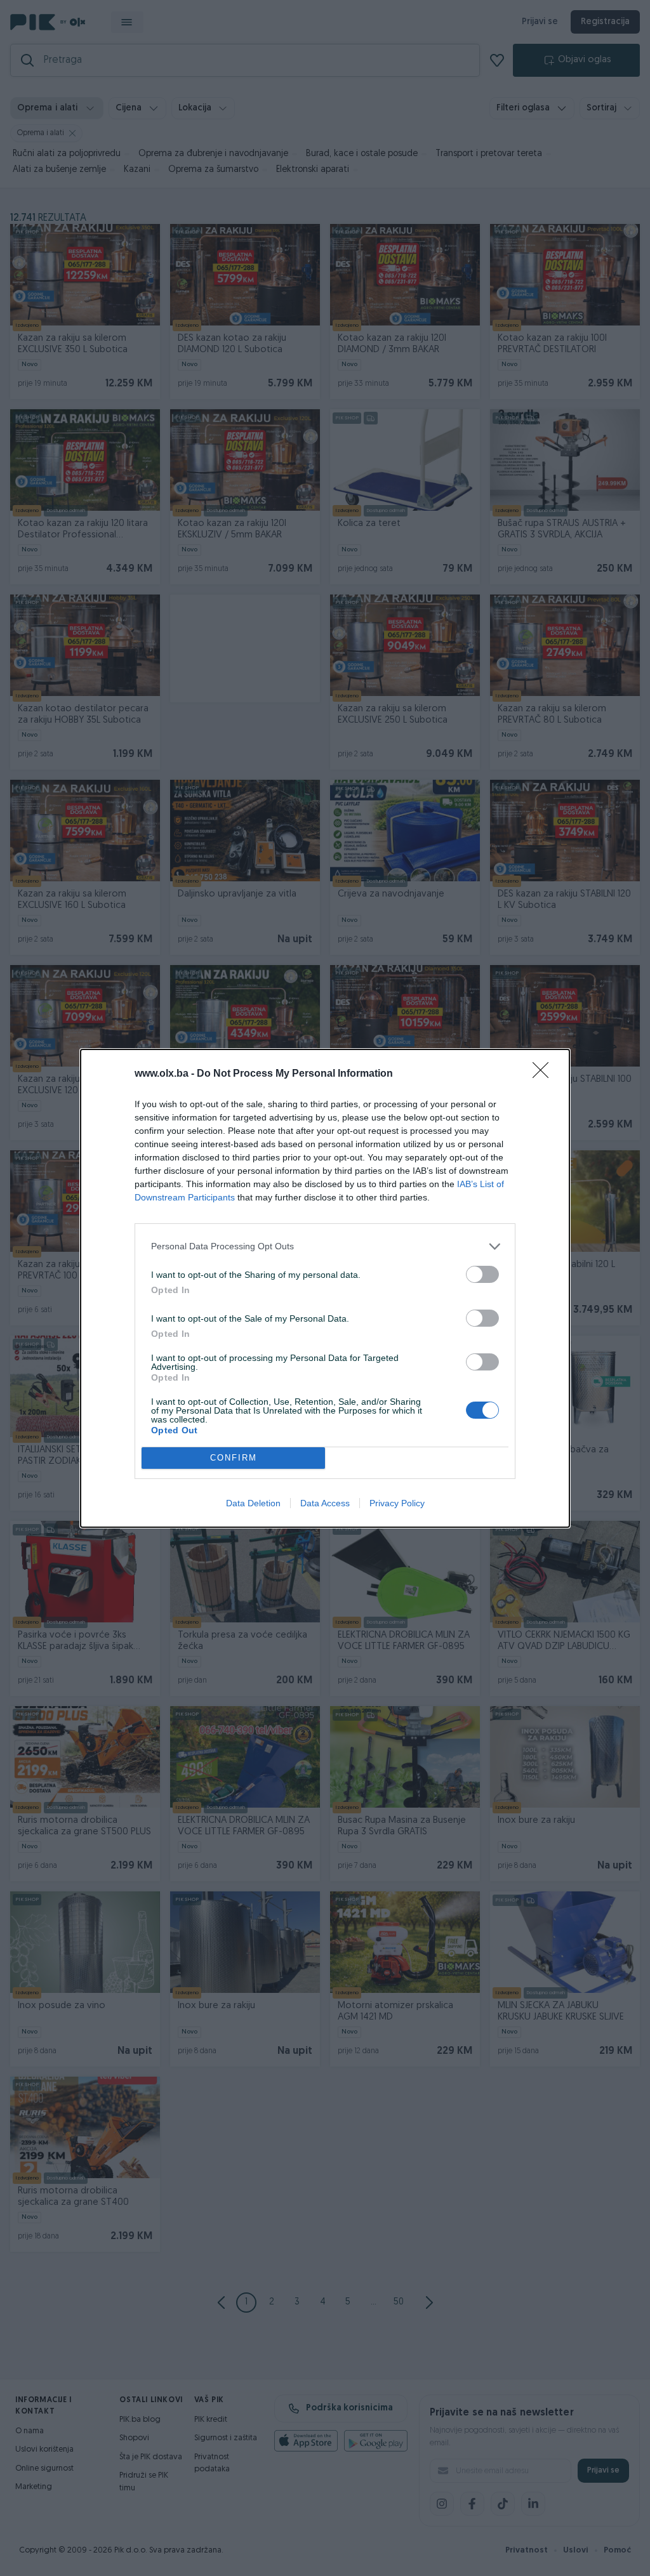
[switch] (482, 1274)
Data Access (325, 1503)
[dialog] (325, 1288)
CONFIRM (234, 1458)
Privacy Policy (397, 1503)
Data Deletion (253, 1503)
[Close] (545, 1074)
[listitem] (325, 1246)
